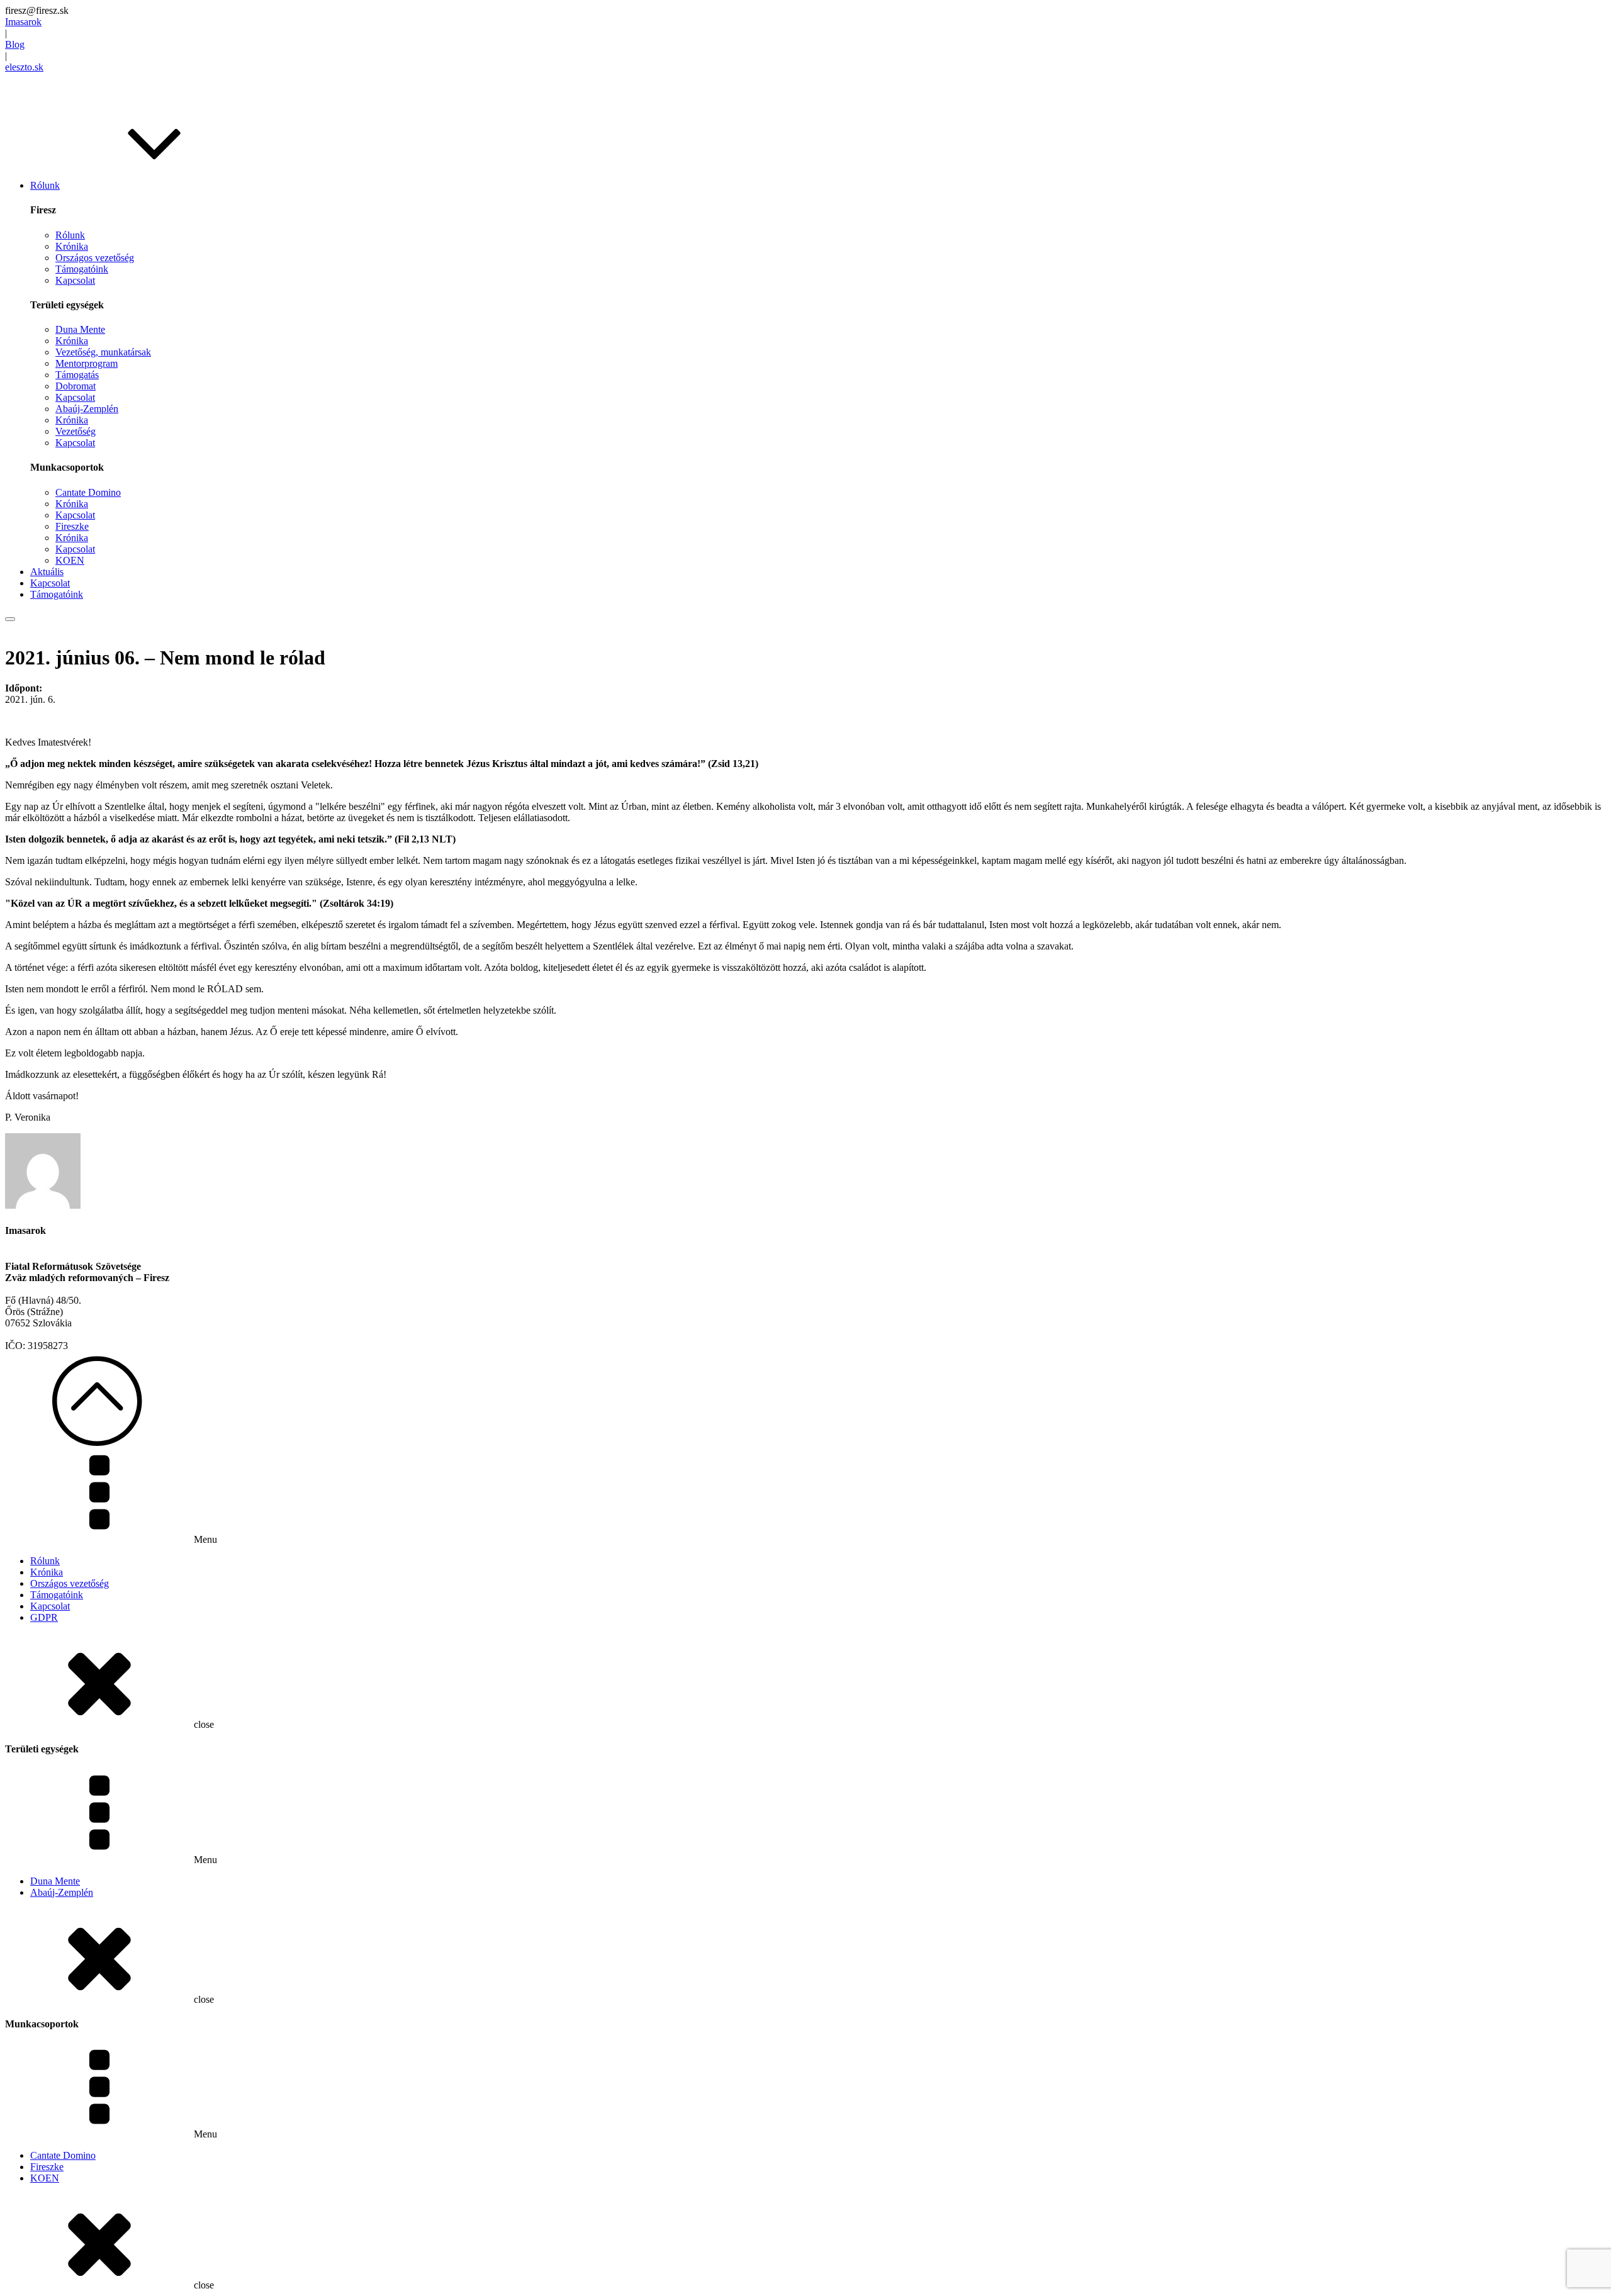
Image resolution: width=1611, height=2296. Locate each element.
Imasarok (23, 22)
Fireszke (72, 526)
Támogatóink (82, 269)
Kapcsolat (75, 280)
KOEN (70, 560)
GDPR (44, 1617)
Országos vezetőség (95, 258)
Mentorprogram (87, 363)
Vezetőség (76, 431)
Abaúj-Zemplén (87, 409)
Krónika (72, 246)
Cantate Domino (88, 492)
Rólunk (70, 235)
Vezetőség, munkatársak (103, 352)
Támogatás (77, 375)
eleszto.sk (24, 67)
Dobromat (76, 386)
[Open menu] (10, 619)
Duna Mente (80, 329)
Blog (15, 44)
